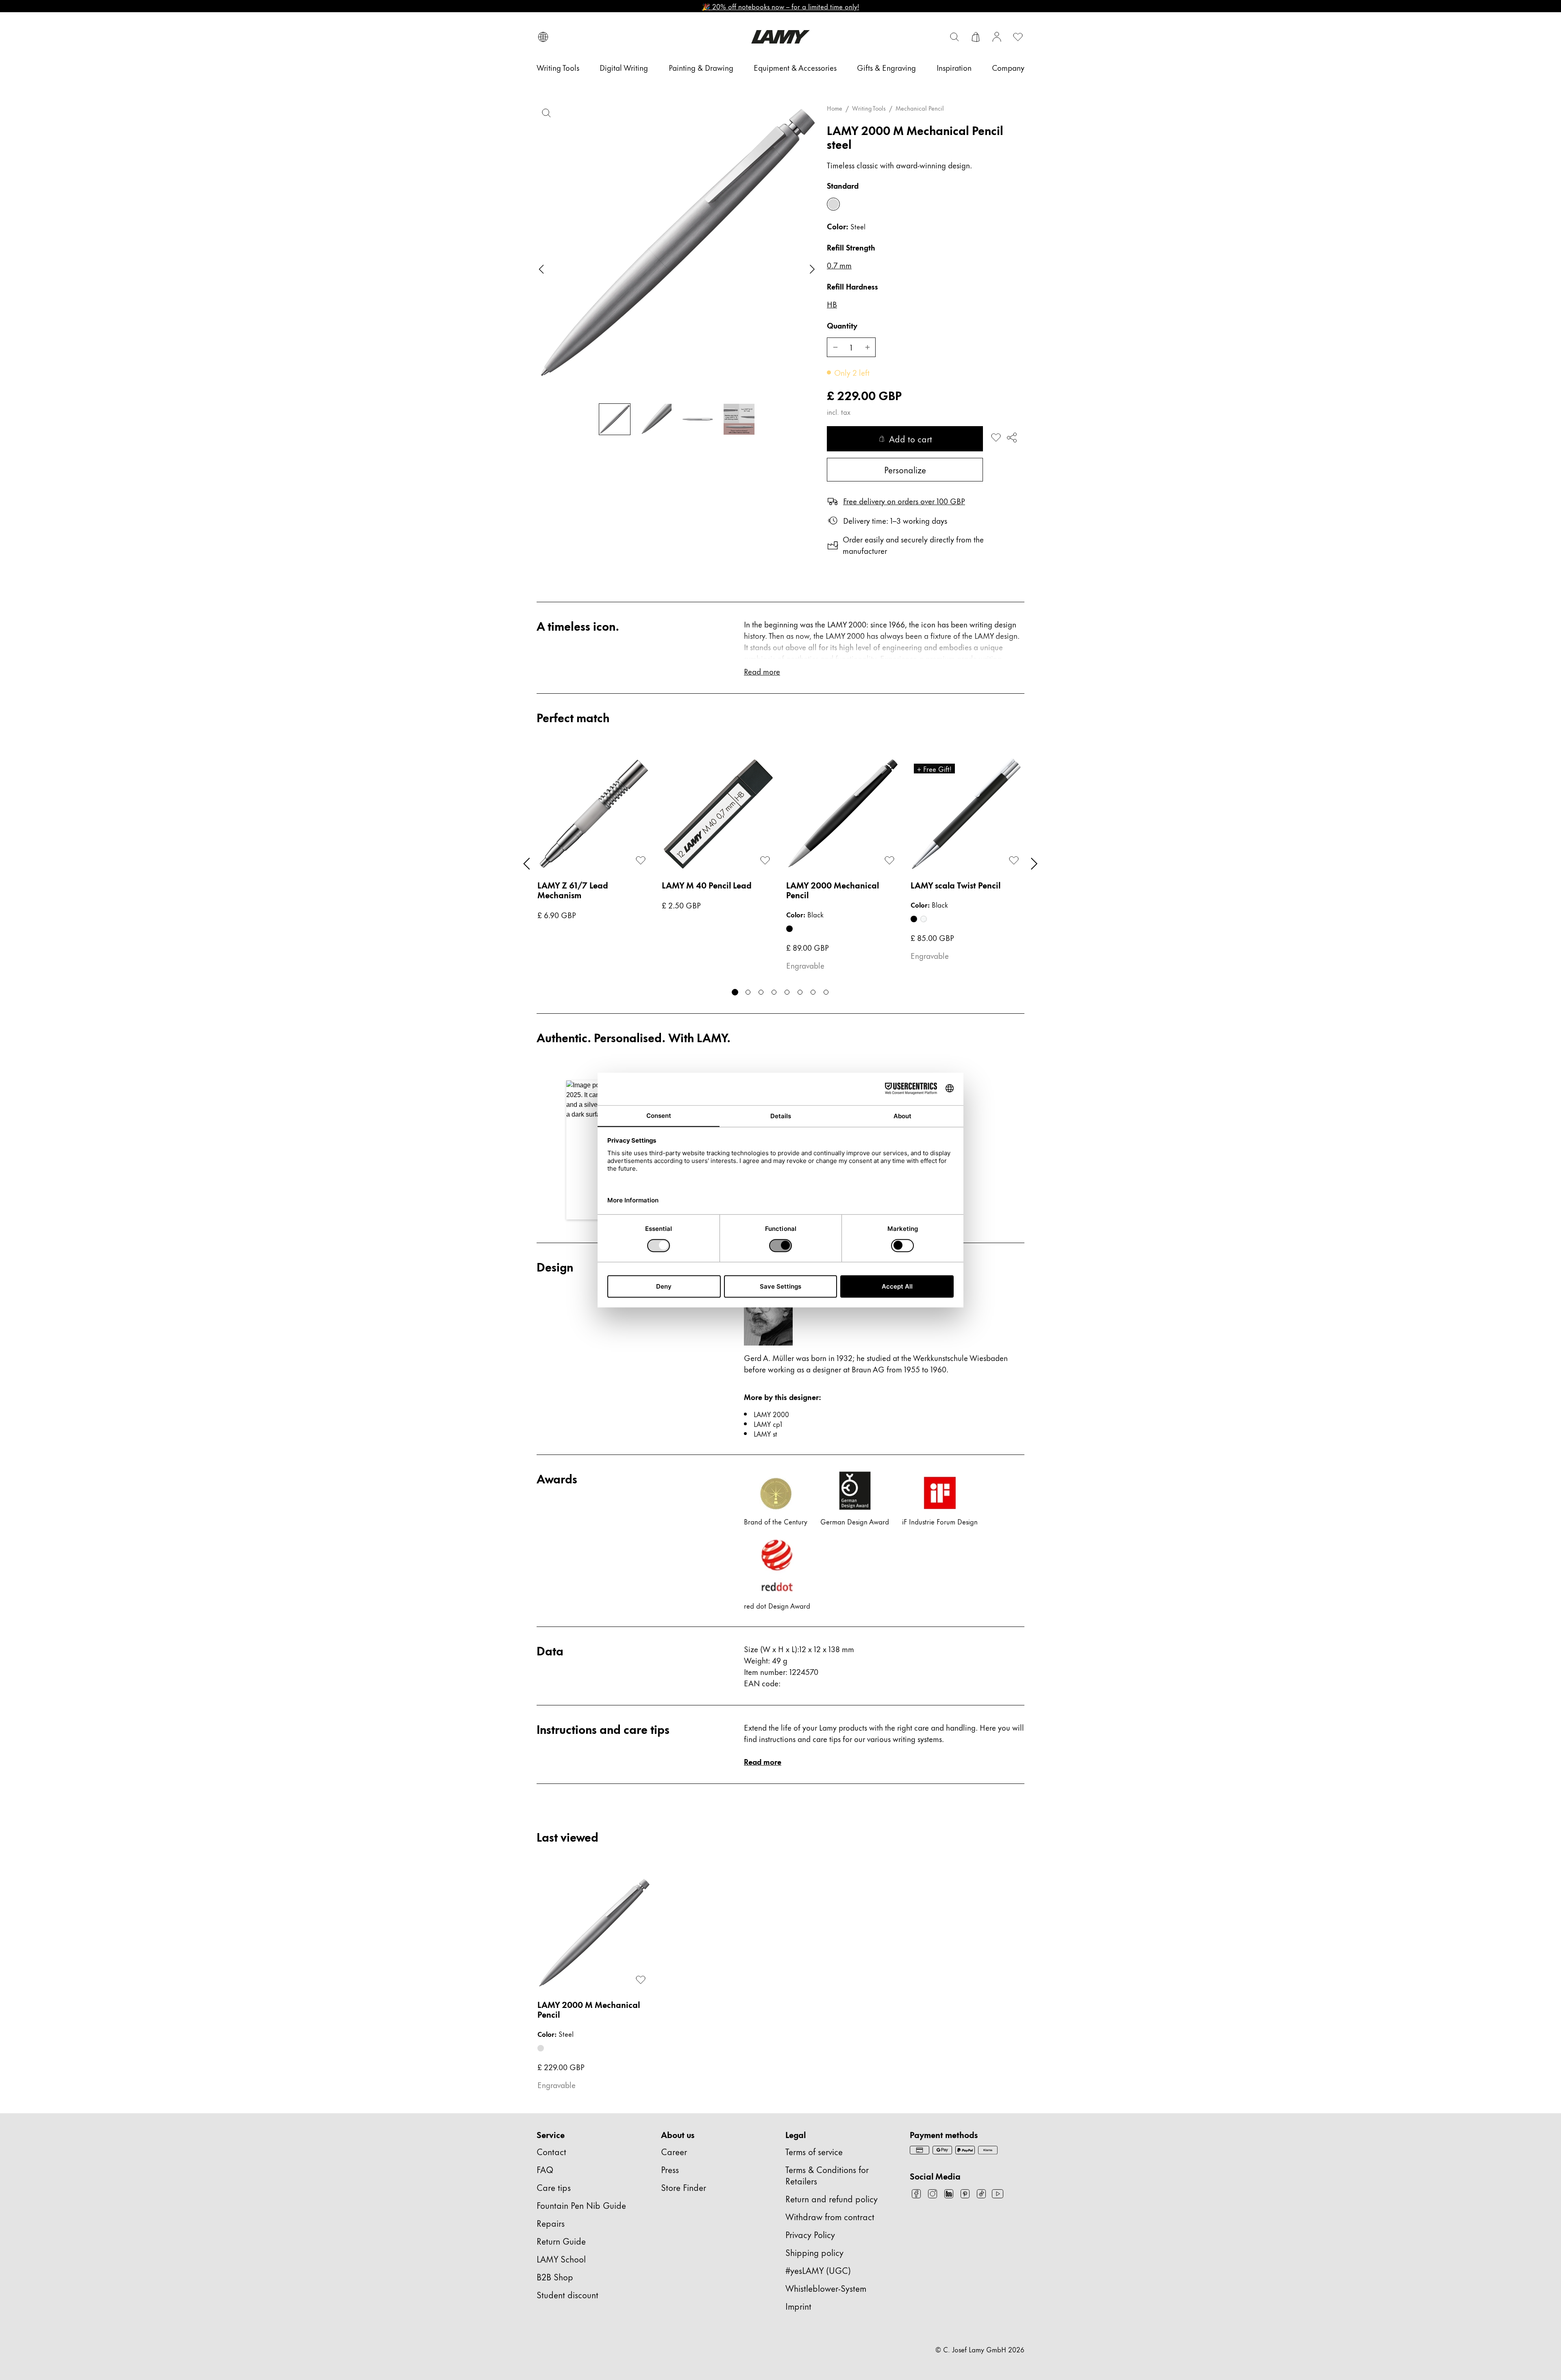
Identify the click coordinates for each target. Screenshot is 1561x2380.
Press (670, 2169)
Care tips (554, 2187)
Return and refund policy (832, 2198)
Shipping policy (814, 2252)
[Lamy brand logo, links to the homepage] (780, 37)
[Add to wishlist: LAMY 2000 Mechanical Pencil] (889, 860)
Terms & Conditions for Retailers (827, 2175)
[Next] (1034, 864)
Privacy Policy (810, 2234)
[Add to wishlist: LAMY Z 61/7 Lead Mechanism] (641, 860)
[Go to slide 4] (774, 992)
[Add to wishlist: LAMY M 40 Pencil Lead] (765, 860)
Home (835, 108)
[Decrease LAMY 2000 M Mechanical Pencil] (835, 347)
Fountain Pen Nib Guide (581, 2205)
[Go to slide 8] (826, 992)
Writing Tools (869, 108)
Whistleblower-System (826, 2288)
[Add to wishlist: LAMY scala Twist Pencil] (1014, 860)
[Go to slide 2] (748, 992)
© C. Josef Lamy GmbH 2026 (980, 2349)
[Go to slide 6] (800, 992)
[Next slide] (812, 269)
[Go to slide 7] (813, 992)
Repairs (551, 2223)
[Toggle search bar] (954, 37)
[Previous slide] (541, 269)
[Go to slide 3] (761, 992)
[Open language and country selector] (543, 37)
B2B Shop (555, 2277)
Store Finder (684, 2187)
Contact (551, 2151)
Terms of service (814, 2151)
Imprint (798, 2306)
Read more (763, 1761)
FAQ (545, 2169)
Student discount (567, 2294)
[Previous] (527, 864)
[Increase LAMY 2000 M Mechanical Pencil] (867, 347)
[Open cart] (976, 37)
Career (674, 2151)
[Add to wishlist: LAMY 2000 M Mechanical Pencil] (996, 438)
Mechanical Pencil (920, 108)
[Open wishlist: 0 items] (1018, 37)
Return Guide (561, 2241)
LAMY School (561, 2259)
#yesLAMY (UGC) (818, 2270)
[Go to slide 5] (787, 992)
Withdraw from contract (830, 2216)
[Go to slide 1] (735, 992)
